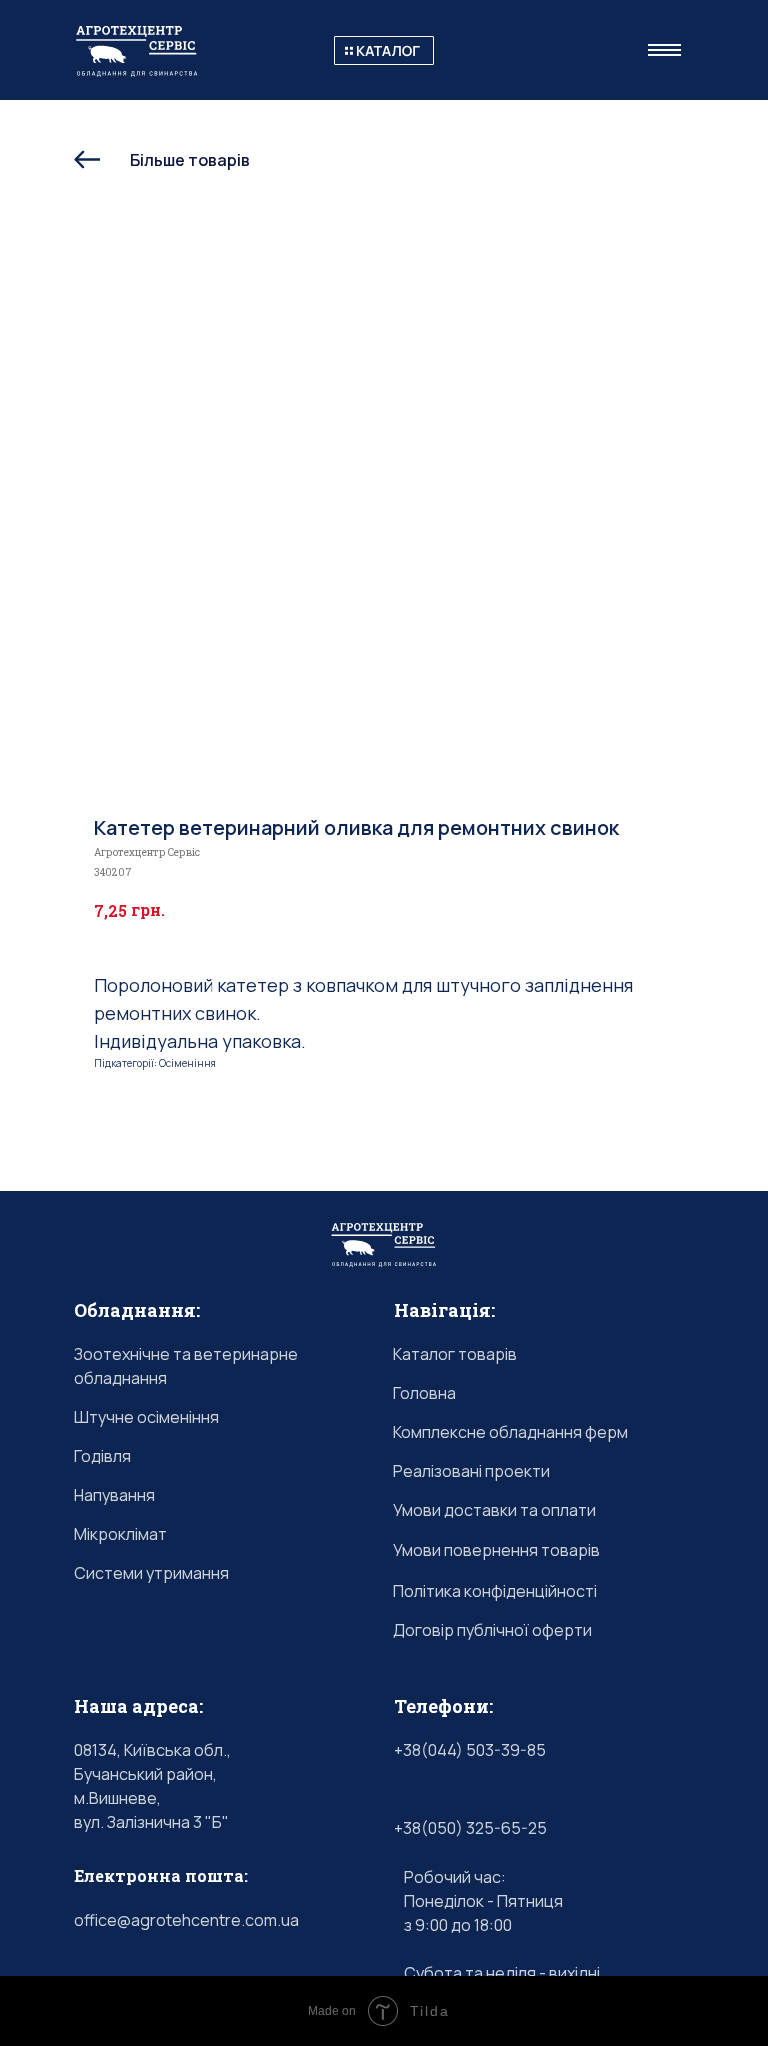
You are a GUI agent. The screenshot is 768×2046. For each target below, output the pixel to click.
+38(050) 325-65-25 (470, 1828)
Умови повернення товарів (496, 1550)
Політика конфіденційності (495, 1591)
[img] (384, 50)
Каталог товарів (455, 1354)
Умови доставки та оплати (494, 1510)
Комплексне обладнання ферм (510, 1432)
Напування (114, 1495)
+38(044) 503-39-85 (470, 1750)
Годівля (102, 1456)
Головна (424, 1393)
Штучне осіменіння (146, 1417)
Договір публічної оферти (492, 1630)
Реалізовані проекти (471, 1471)
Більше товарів (190, 160)
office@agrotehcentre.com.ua (186, 1920)
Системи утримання (151, 1573)
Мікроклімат (120, 1534)
